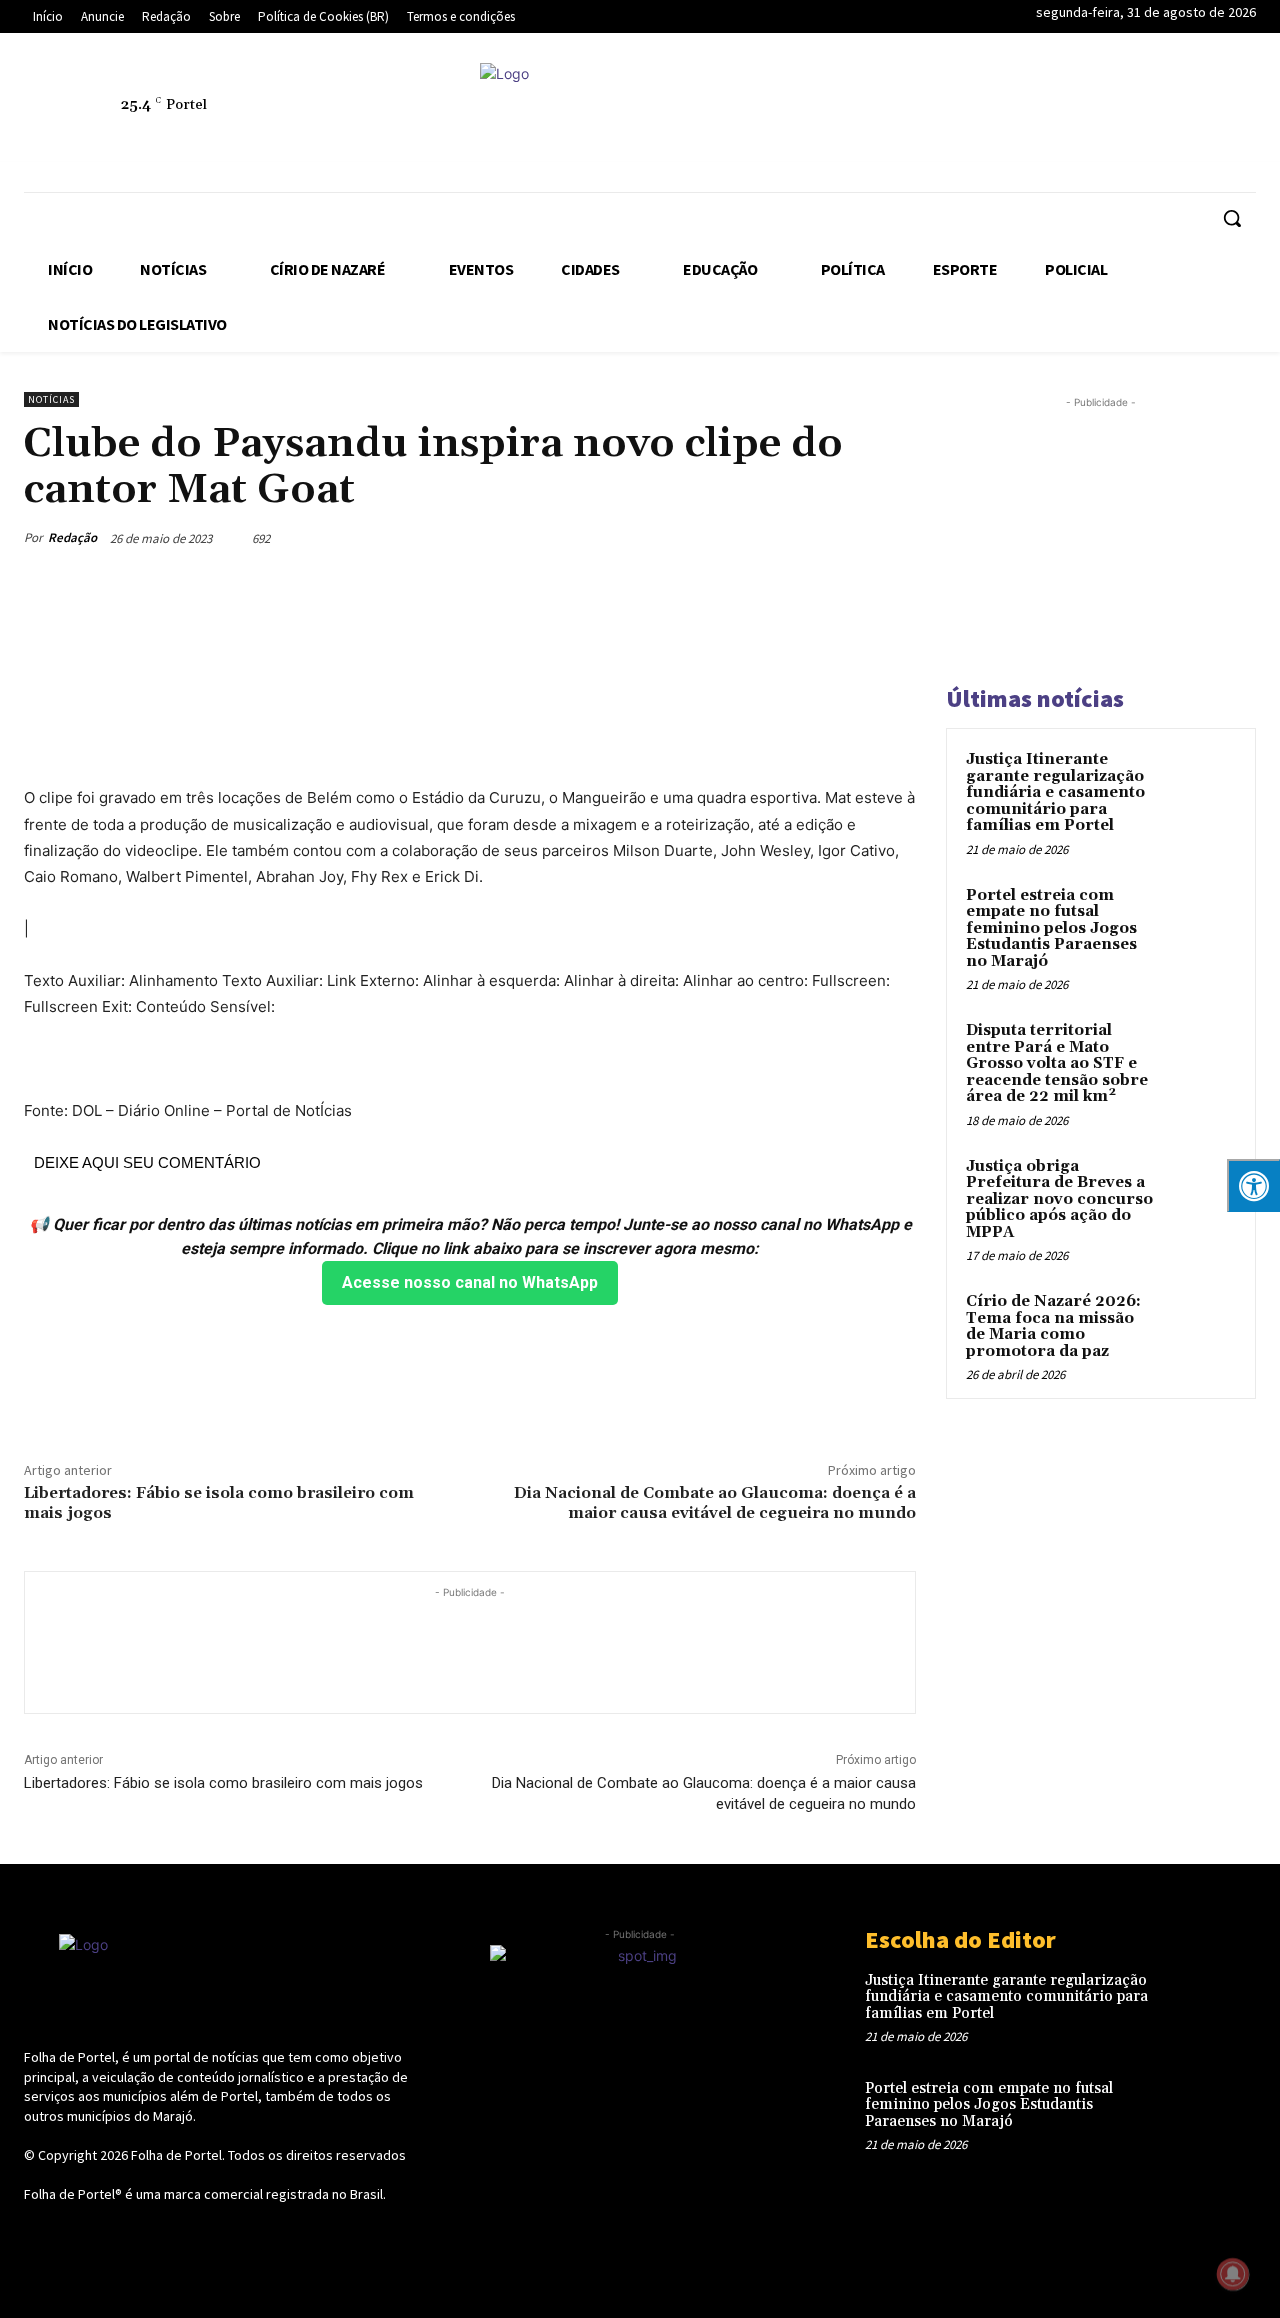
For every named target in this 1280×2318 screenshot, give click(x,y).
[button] (1232, 218)
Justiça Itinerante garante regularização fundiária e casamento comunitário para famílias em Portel (1055, 792)
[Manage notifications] (1233, 2274)
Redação (72, 537)
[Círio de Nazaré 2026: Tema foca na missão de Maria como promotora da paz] (1201, 1325)
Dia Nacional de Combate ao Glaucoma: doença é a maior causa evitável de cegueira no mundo (715, 1502)
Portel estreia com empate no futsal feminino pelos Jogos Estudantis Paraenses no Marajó (1051, 928)
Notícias (51, 399)
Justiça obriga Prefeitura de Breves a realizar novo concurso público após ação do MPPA (1059, 1199)
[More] (895, 538)
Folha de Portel (176, 2155)
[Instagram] (957, 116)
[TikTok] (1095, 116)
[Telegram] (1049, 116)
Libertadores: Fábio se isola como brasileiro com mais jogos (219, 1502)
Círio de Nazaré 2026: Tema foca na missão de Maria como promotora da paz (1053, 1326)
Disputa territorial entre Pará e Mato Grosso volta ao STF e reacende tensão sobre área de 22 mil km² (1057, 1063)
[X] (1141, 116)
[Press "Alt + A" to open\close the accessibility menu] (1253, 1185)
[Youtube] (1233, 116)
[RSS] (1003, 116)
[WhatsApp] (1187, 116)
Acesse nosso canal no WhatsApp (470, 1282)
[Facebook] (911, 116)
